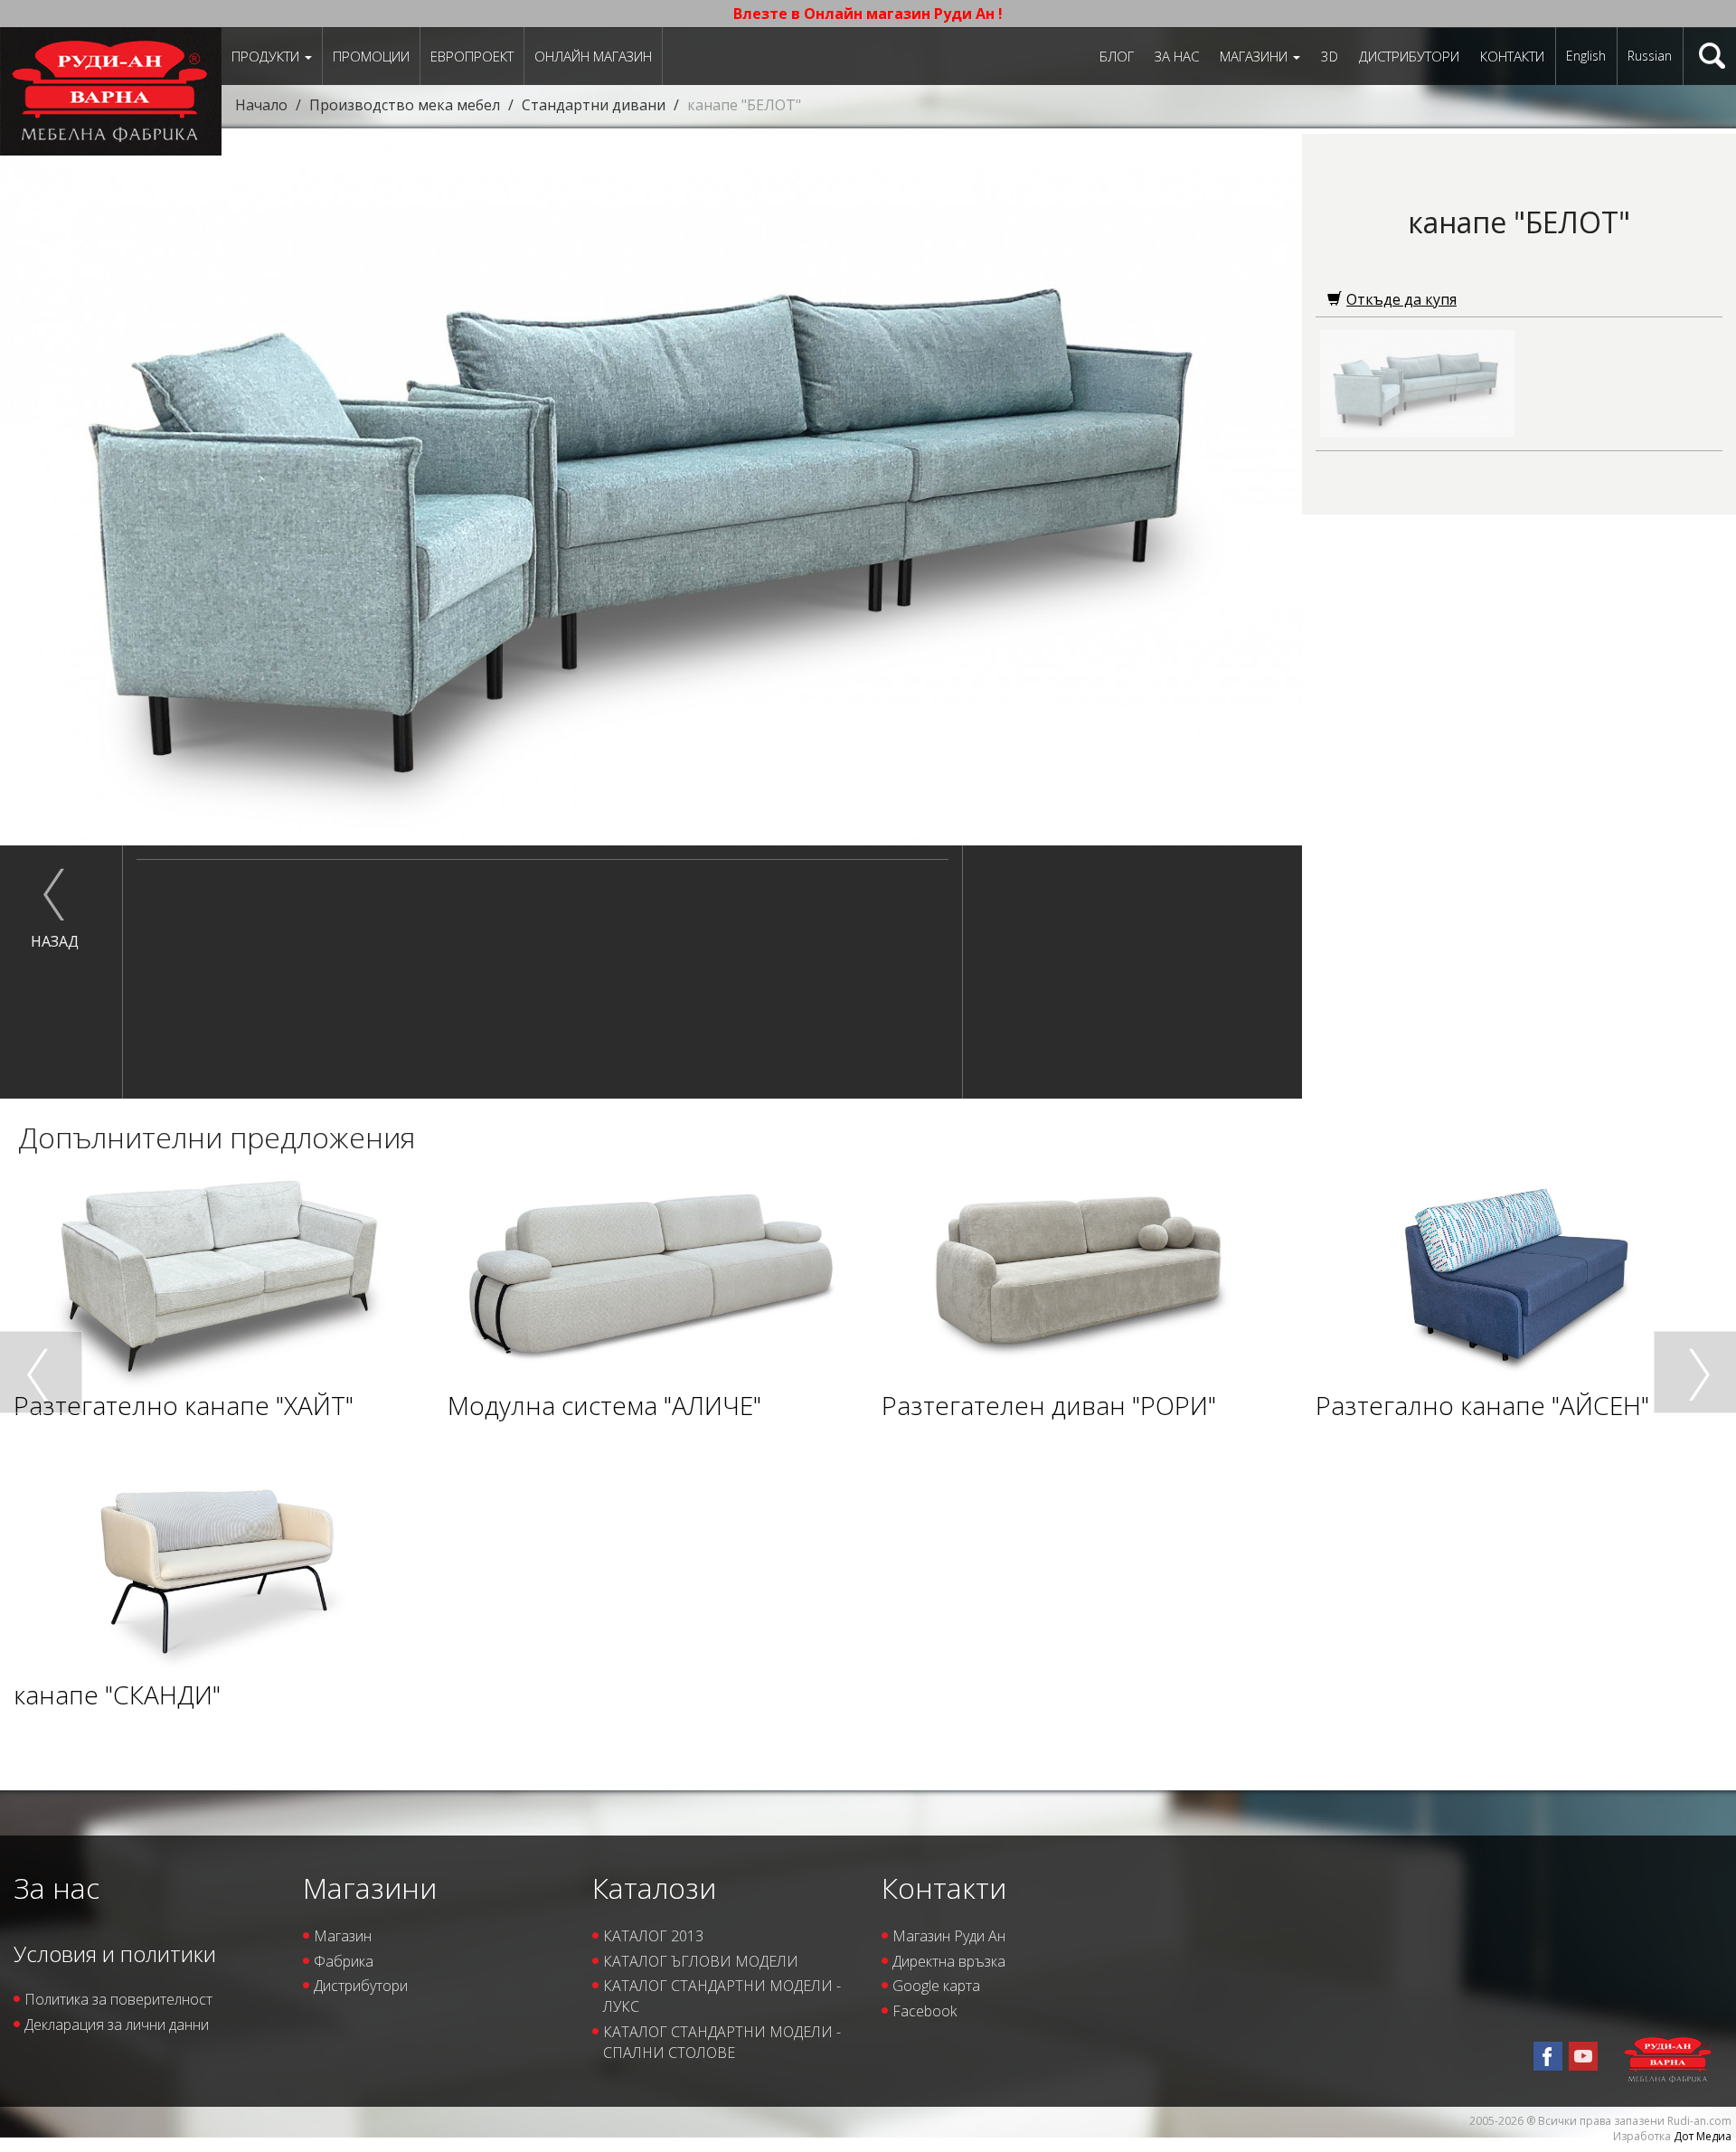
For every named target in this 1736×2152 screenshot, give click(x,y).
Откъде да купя (1401, 299)
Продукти (267, 56)
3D (1330, 56)
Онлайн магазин (593, 56)
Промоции (371, 56)
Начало (261, 105)
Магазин (343, 1936)
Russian (1650, 56)
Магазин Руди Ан (949, 1936)
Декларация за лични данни (117, 2025)
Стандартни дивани (594, 105)
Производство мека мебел (405, 105)
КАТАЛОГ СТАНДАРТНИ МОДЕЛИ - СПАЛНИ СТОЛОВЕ (722, 2042)
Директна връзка (949, 1961)
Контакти (1512, 56)
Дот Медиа (1703, 2136)
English (1586, 56)
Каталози (654, 1888)
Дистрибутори (1409, 56)
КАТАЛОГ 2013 (653, 1936)
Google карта (936, 1986)
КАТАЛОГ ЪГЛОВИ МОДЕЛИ (701, 1961)
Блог (1117, 56)
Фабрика (344, 1961)
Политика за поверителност (118, 1999)
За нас (1177, 56)
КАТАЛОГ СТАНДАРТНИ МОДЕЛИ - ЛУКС (722, 1996)
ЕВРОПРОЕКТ (472, 56)
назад (55, 941)
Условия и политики (115, 1954)
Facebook (925, 2011)
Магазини (1255, 56)
